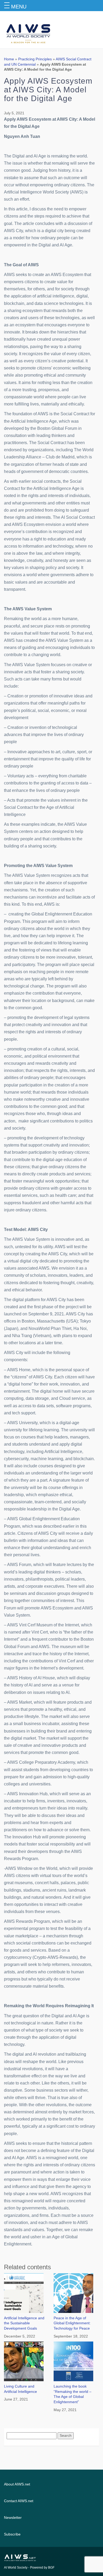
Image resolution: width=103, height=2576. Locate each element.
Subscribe (12, 2534)
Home (9, 59)
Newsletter (13, 2518)
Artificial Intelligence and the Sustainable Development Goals (24, 2323)
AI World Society (16, 2568)
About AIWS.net (17, 2484)
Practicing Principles (35, 59)
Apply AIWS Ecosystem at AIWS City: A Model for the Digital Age (48, 90)
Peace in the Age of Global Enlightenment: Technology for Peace (72, 2323)
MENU (19, 7)
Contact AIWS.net (19, 2501)
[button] (8, 4)
